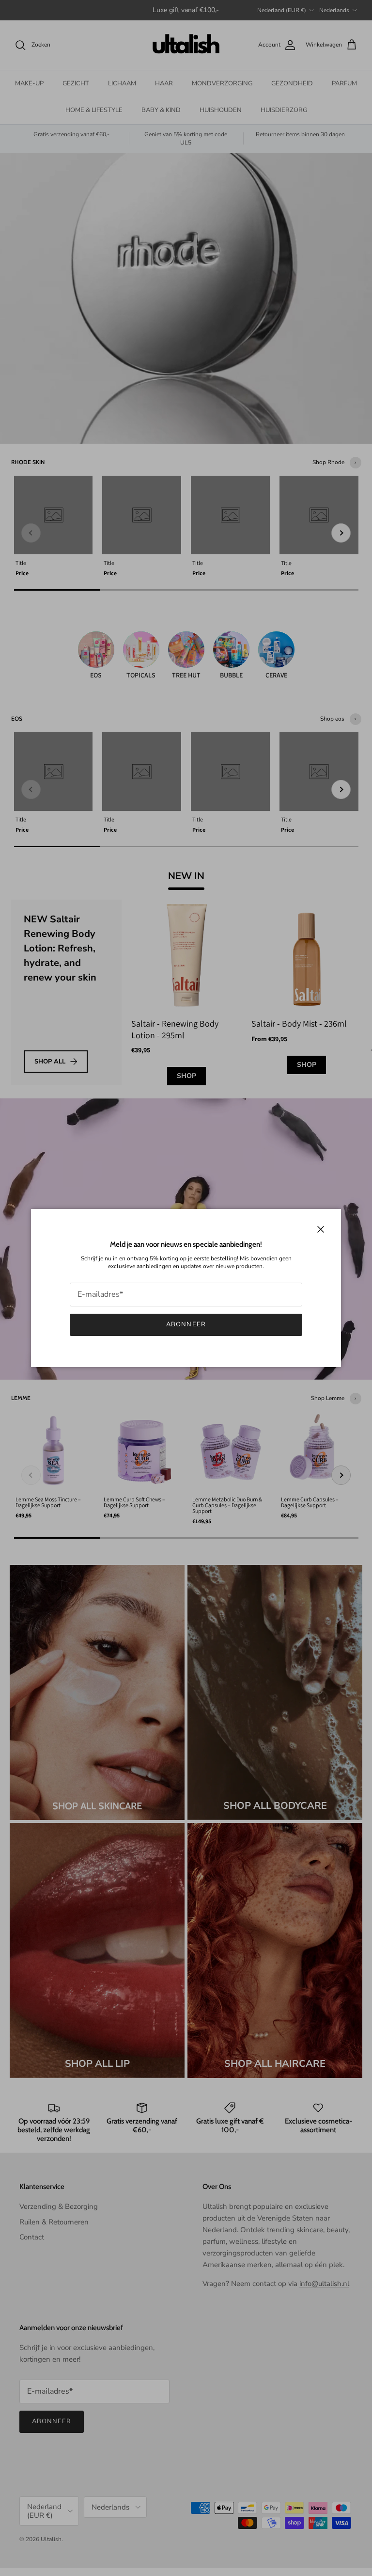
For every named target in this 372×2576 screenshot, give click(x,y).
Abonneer (186, 1324)
